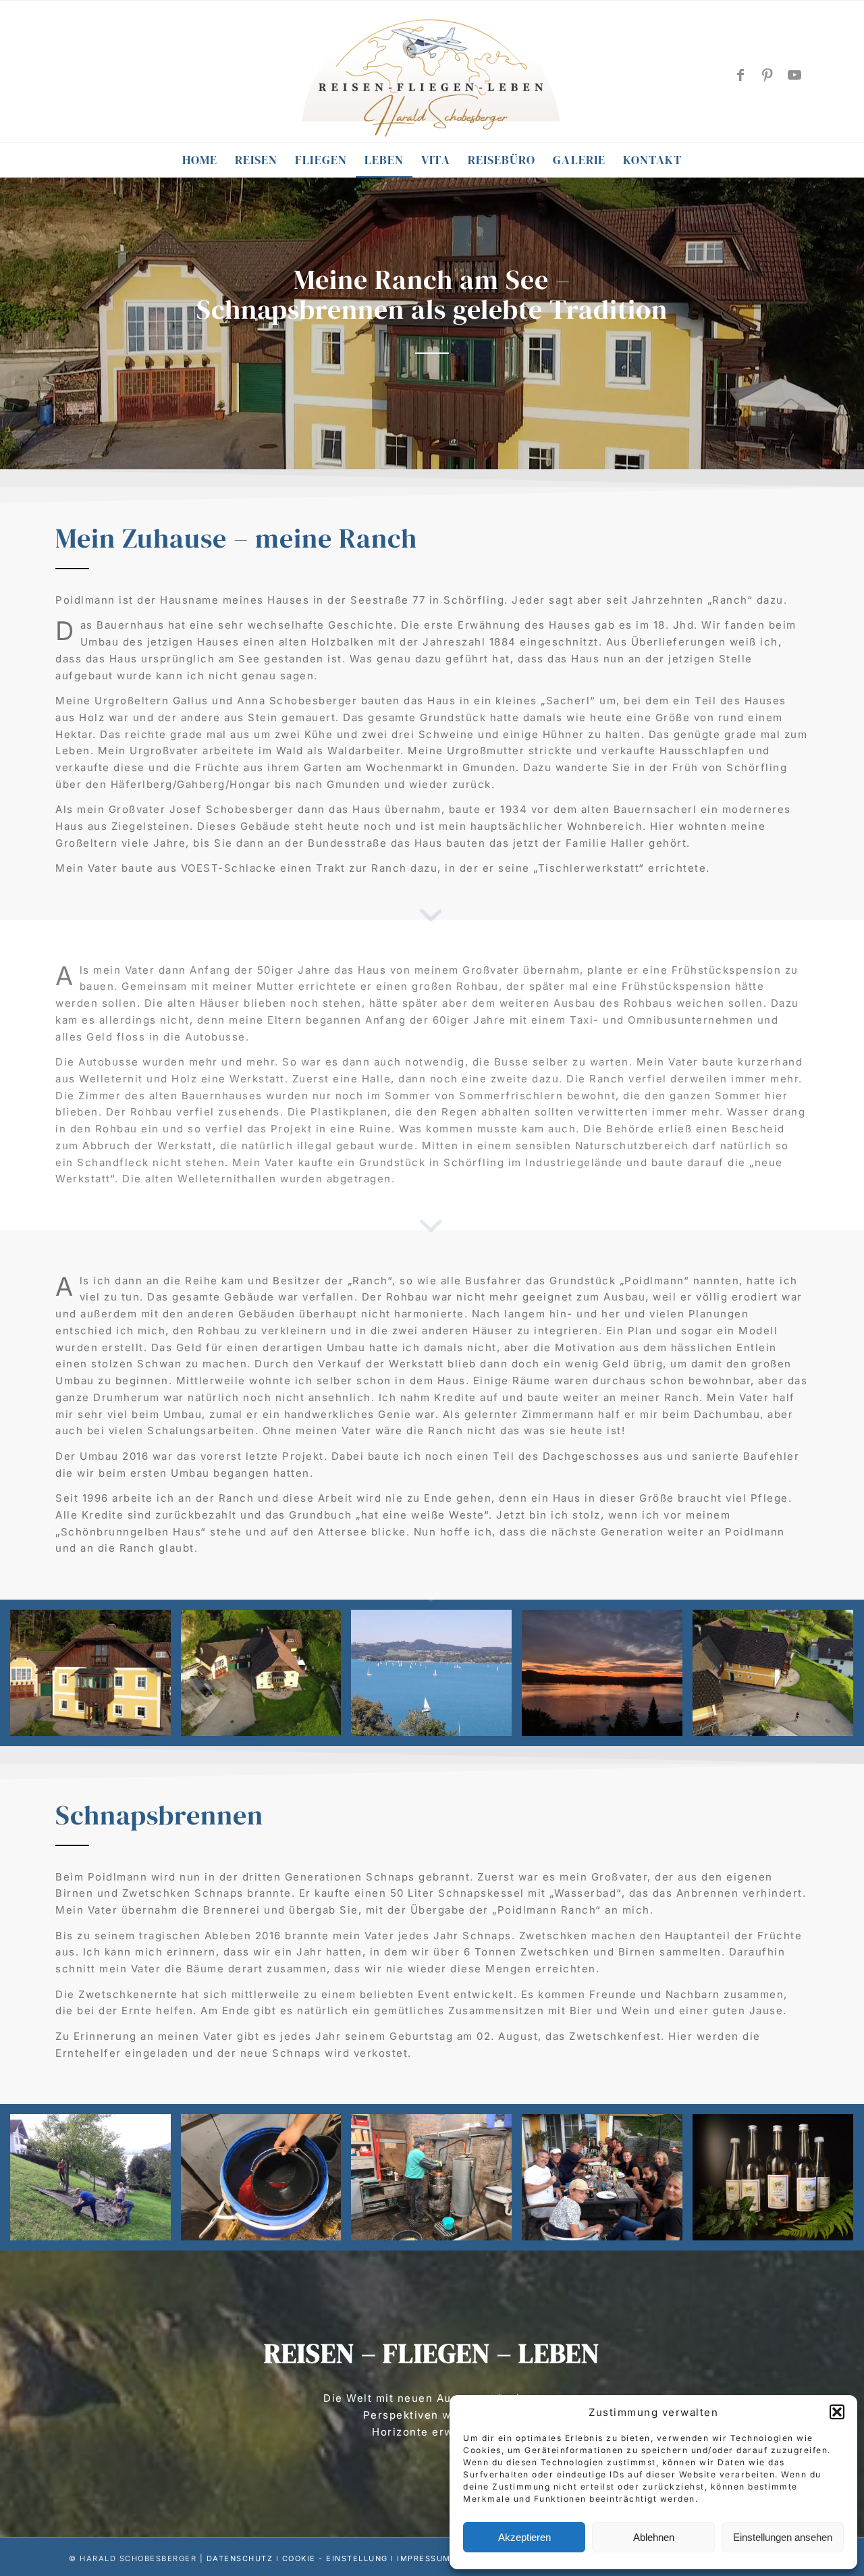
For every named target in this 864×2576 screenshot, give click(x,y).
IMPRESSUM (424, 2558)
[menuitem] (200, 160)
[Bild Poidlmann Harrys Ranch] (96, 1678)
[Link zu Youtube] (795, 75)
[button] (837, 2412)
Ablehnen (654, 2537)
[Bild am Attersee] (436, 1678)
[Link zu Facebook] (741, 75)
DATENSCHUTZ (240, 2558)
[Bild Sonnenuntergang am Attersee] (607, 1678)
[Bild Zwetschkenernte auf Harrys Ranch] (96, 2182)
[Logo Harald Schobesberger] (432, 73)
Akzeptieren (524, 2537)
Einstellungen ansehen (783, 2537)
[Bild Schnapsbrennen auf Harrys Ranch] (266, 2182)
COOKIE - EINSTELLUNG (335, 2558)
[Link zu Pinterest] (768, 75)
